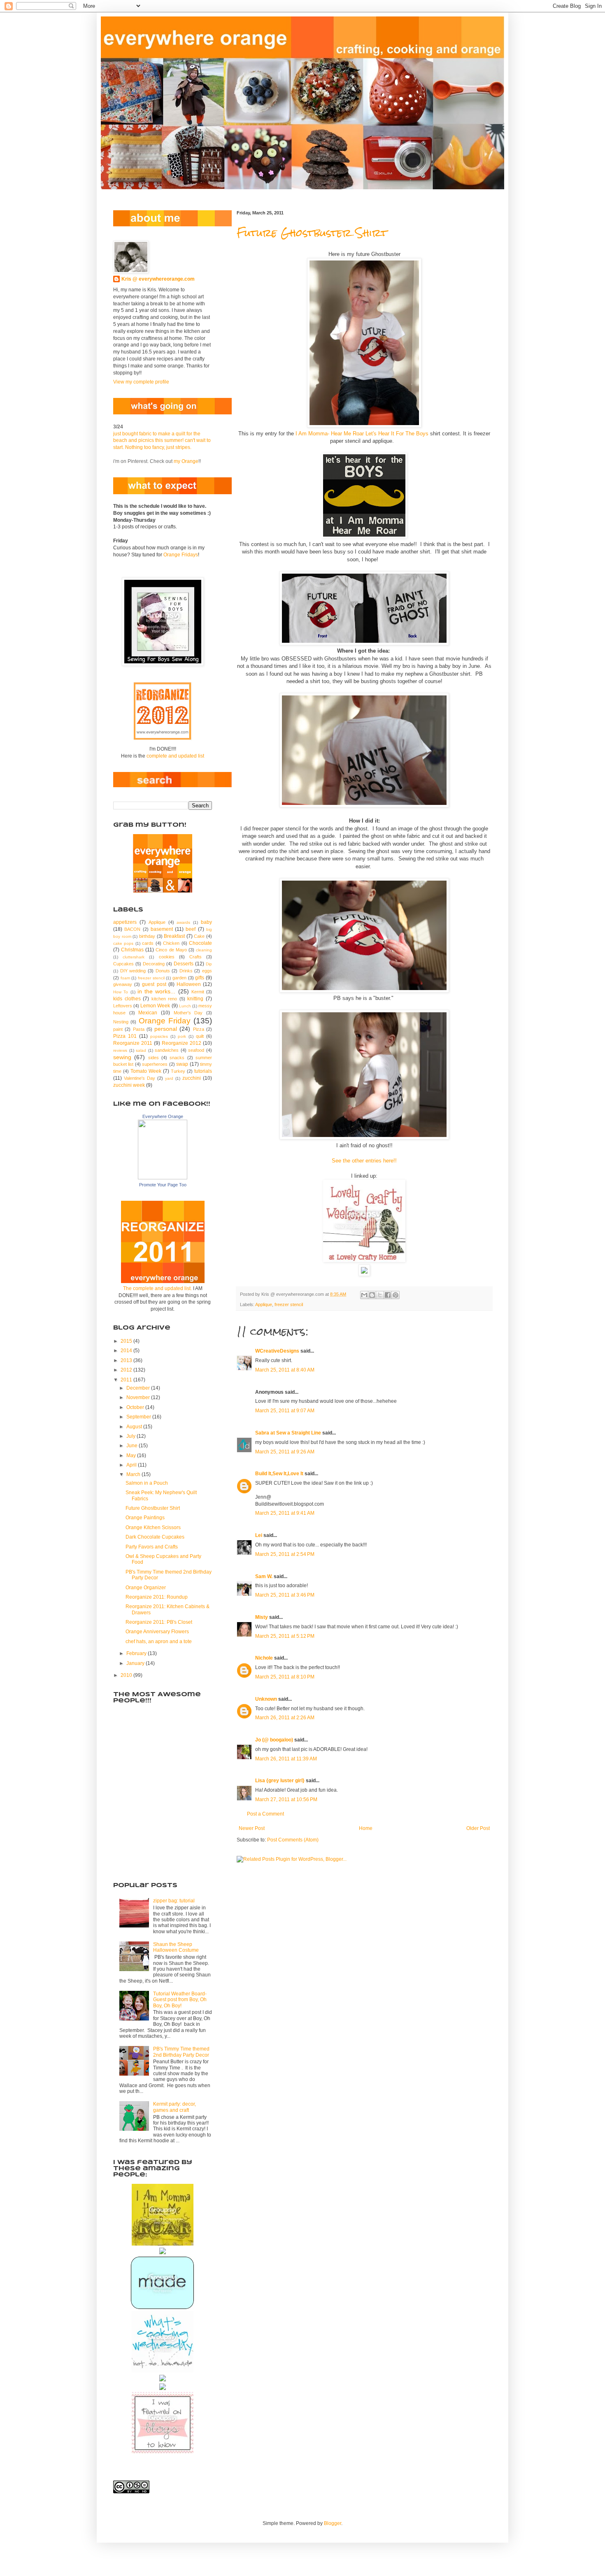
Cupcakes (123, 964)
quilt (200, 1036)
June (133, 1446)
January (136, 1663)
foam (125, 978)
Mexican (148, 1013)
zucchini (192, 1078)
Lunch (185, 1006)
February (137, 1653)
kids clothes (127, 999)
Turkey (178, 1071)
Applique (264, 1304)
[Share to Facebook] (388, 1295)
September (139, 1417)
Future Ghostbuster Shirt (312, 233)
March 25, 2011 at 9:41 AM (285, 1513)
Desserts (184, 964)
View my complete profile (141, 382)
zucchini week (129, 1085)
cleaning (204, 950)
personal (166, 1029)
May (132, 1455)
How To (121, 992)
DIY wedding (133, 971)
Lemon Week (155, 1006)
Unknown (266, 1699)
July (131, 1436)
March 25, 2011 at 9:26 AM (285, 1452)
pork (182, 1036)
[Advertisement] (154, 1827)
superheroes (155, 1064)
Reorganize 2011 (133, 1043)
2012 (127, 1370)
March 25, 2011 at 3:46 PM (285, 1595)
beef (191, 929)
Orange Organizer (146, 1588)
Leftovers (123, 1006)
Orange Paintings (145, 1518)
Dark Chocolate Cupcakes (155, 1537)
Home (366, 1828)
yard (169, 1078)
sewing (122, 1057)
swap (182, 1064)
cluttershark (134, 957)
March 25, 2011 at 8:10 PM (285, 1677)
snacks (177, 1058)
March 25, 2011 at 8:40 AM (285, 1370)
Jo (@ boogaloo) (274, 1740)
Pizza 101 (125, 1036)
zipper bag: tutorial (174, 1901)
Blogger (333, 2523)
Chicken (171, 943)
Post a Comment (265, 1814)
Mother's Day (188, 1013)
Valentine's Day (140, 1078)
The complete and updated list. (157, 1288)
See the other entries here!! (364, 1161)
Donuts (163, 971)
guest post (154, 984)
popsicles (159, 1036)
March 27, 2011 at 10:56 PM (286, 1799)
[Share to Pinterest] (396, 1295)
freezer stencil (289, 1304)
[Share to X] (380, 1295)
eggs (207, 971)
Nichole (264, 1658)
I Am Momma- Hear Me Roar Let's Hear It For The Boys (362, 434)
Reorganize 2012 (181, 1043)
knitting (195, 999)
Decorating (154, 964)
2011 (127, 1380)
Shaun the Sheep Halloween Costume (176, 1947)
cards (148, 943)
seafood (196, 1050)
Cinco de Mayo (171, 950)
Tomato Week (146, 1071)
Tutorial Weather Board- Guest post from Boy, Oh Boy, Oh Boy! (180, 2000)
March (134, 1474)
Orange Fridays (181, 555)
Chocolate (200, 943)
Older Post (478, 1828)
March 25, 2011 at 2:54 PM (285, 1554)
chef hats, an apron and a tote (159, 1641)
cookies (167, 957)
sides (154, 1058)
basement (162, 929)
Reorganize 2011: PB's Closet (159, 1622)
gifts (200, 978)
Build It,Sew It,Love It (279, 1474)
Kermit (198, 992)
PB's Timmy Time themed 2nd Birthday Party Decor (181, 2052)
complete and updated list (175, 756)
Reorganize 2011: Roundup (157, 1597)
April (132, 1465)
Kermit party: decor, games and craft (175, 2107)
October (136, 1407)
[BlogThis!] (372, 1295)
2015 (127, 1341)
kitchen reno (164, 999)
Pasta (139, 1029)
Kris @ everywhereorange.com (158, 279)
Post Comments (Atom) (293, 1840)
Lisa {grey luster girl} (280, 1781)
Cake (199, 936)
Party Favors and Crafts (152, 1547)
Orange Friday (165, 1021)
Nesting (121, 1022)
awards (183, 922)
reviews (120, 1050)
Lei (259, 1535)
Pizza (199, 1029)
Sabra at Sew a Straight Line (288, 1433)
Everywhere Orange (163, 1116)
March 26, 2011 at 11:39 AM (286, 1759)
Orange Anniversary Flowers (157, 1632)
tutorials (203, 1071)
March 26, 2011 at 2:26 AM (285, 1718)
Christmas (132, 950)
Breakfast (174, 936)
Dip (209, 964)
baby (206, 922)
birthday (147, 936)
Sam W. (264, 1576)
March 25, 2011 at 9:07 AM (285, 1411)
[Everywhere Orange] (163, 1178)
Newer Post (252, 1828)
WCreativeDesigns (277, 1351)
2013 (127, 1360)
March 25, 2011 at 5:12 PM (285, 1636)
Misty (262, 1617)
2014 (127, 1351)
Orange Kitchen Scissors (153, 1527)
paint (118, 1029)
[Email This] (364, 1295)
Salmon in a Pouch (147, 1483)
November (139, 1397)
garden (179, 978)
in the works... (157, 991)
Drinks (186, 971)
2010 (127, 1675)
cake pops (123, 943)
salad (141, 1050)
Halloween (189, 984)
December (139, 1388)
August (135, 1427)
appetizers (125, 922)
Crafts (195, 957)
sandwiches (167, 1050)
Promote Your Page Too (163, 1185)
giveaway (123, 984)
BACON (132, 929)
